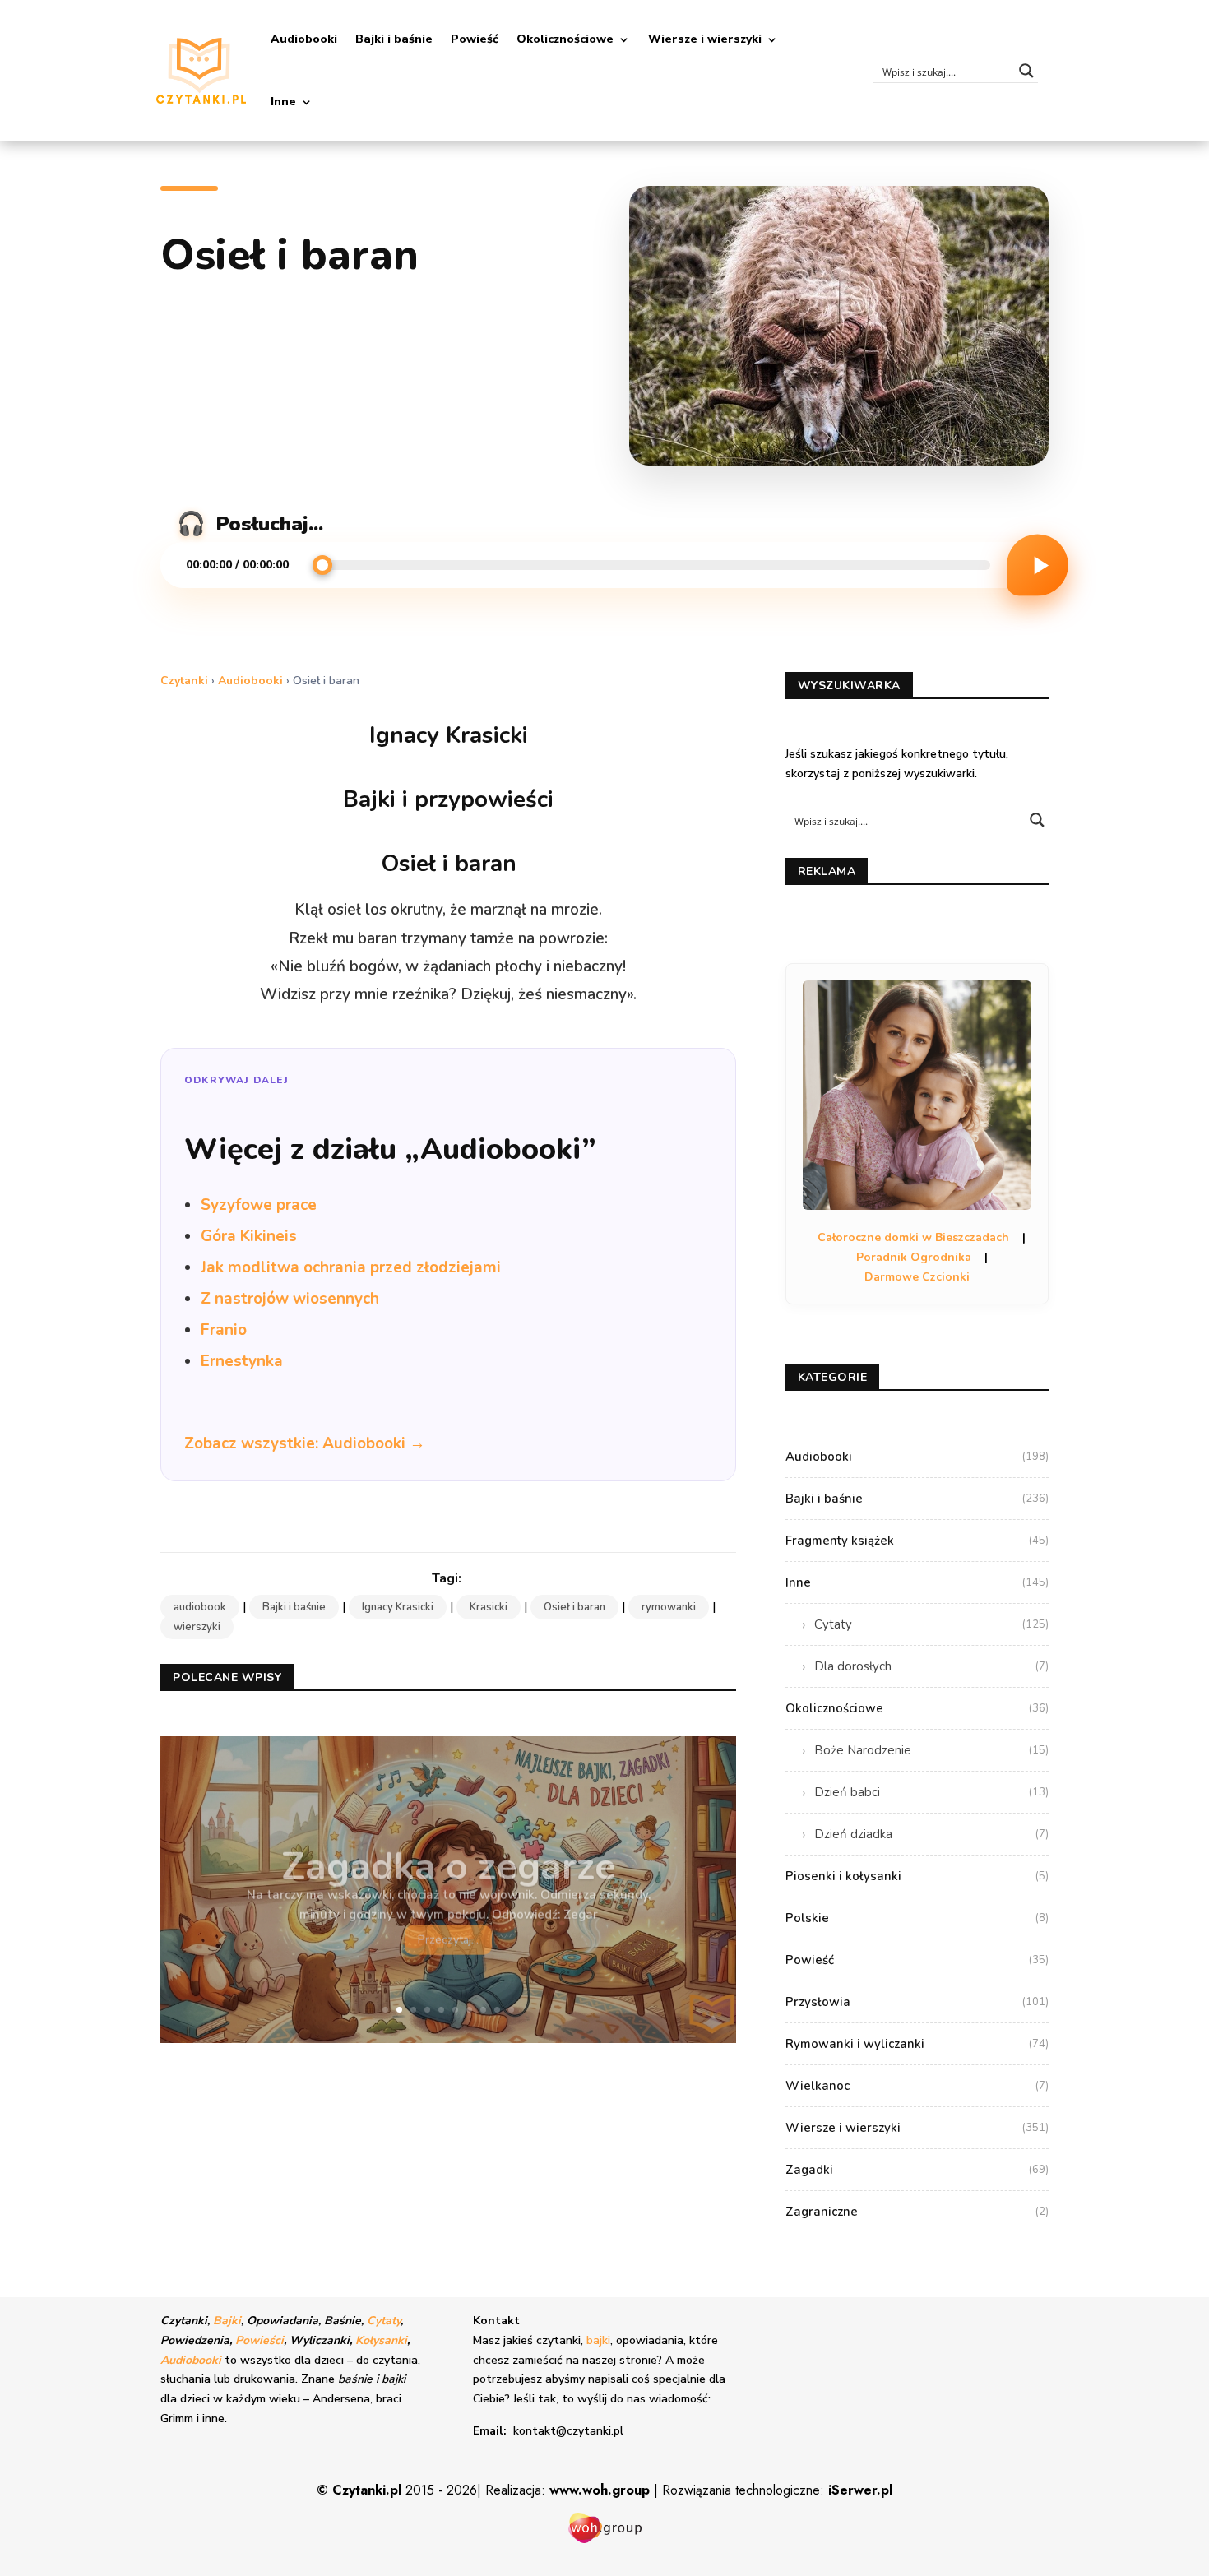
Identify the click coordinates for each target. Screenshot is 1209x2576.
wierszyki (197, 1627)
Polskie (917, 1918)
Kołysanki (381, 2340)
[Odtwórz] (1038, 565)
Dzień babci (931, 1792)
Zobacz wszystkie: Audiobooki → (305, 1443)
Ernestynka (242, 1361)
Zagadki (917, 2170)
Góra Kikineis (249, 1236)
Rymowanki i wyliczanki (917, 2044)
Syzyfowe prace (259, 1205)
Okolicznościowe (565, 39)
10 (511, 2010)
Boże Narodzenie (931, 1750)
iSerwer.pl (860, 2490)
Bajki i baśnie (394, 39)
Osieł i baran (574, 1607)
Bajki (227, 2321)
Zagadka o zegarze (449, 1855)
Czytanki (184, 681)
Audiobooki (304, 39)
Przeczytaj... (448, 1928)
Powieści (259, 2340)
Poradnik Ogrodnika (914, 1257)
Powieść (475, 39)
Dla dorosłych (931, 1666)
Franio (224, 1330)
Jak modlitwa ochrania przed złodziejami (351, 1267)
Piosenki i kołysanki (917, 1876)
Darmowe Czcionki (917, 1277)
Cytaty (931, 1624)
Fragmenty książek (917, 1541)
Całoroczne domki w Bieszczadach (913, 1237)
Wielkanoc (917, 2086)
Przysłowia (917, 2002)
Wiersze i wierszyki (705, 39)
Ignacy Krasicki (398, 1607)
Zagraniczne (917, 2212)
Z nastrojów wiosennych (290, 1299)
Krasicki (489, 1607)
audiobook (200, 1607)
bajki (598, 2340)
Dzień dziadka (931, 1834)
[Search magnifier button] (1026, 71)
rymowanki (669, 1607)
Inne (283, 102)
